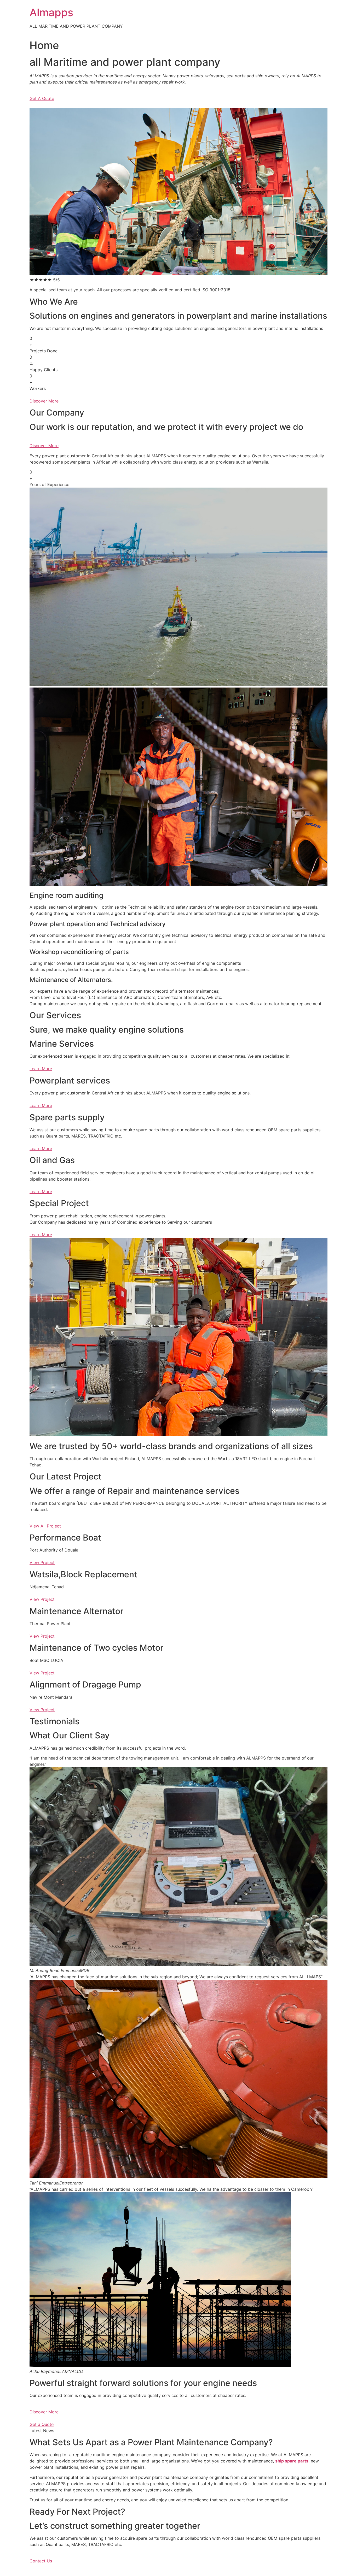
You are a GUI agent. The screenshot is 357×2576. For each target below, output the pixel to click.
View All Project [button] (45, 1526)
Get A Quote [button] (42, 98)
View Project (42, 1562)
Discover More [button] (44, 401)
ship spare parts (292, 2461)
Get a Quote (42, 2424)
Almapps (51, 12)
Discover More (44, 2412)
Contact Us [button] (41, 2561)
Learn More (41, 1069)
